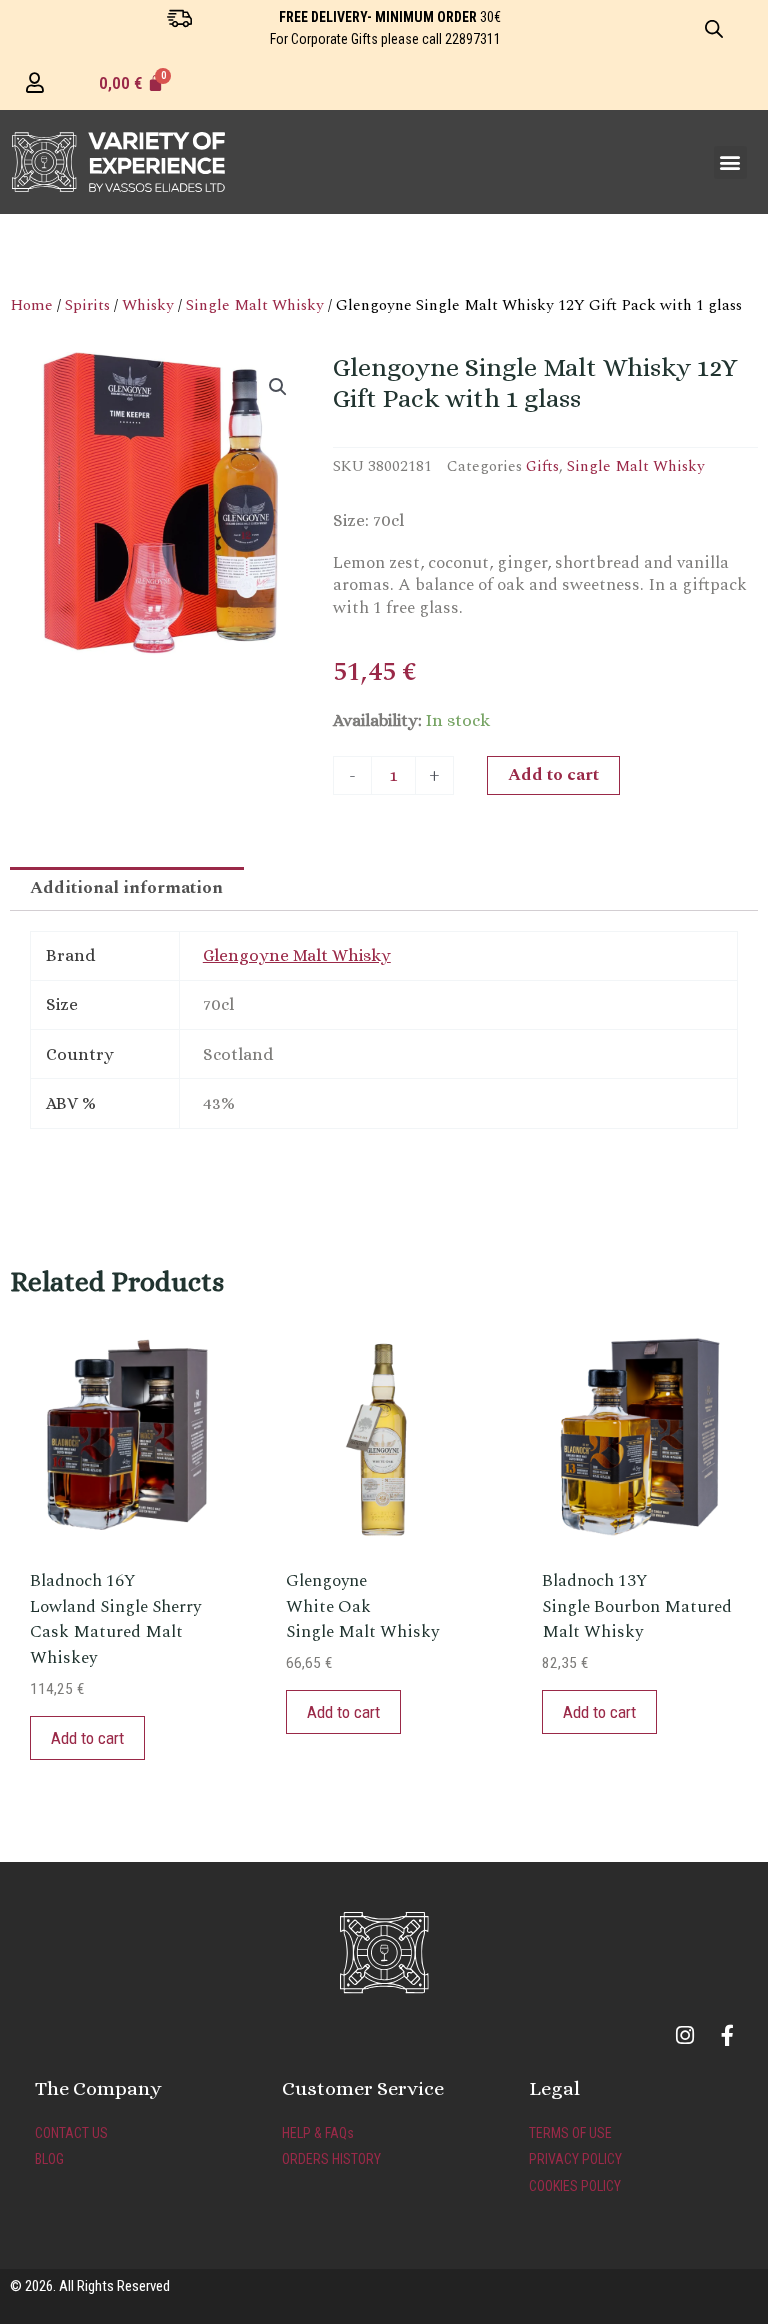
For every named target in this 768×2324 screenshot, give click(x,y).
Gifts (542, 466)
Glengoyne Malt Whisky (297, 955)
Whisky (148, 305)
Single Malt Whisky (255, 305)
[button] (730, 162)
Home (31, 305)
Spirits (87, 305)
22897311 (473, 39)
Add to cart (553, 775)
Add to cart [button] (87, 1738)
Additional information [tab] (126, 888)
